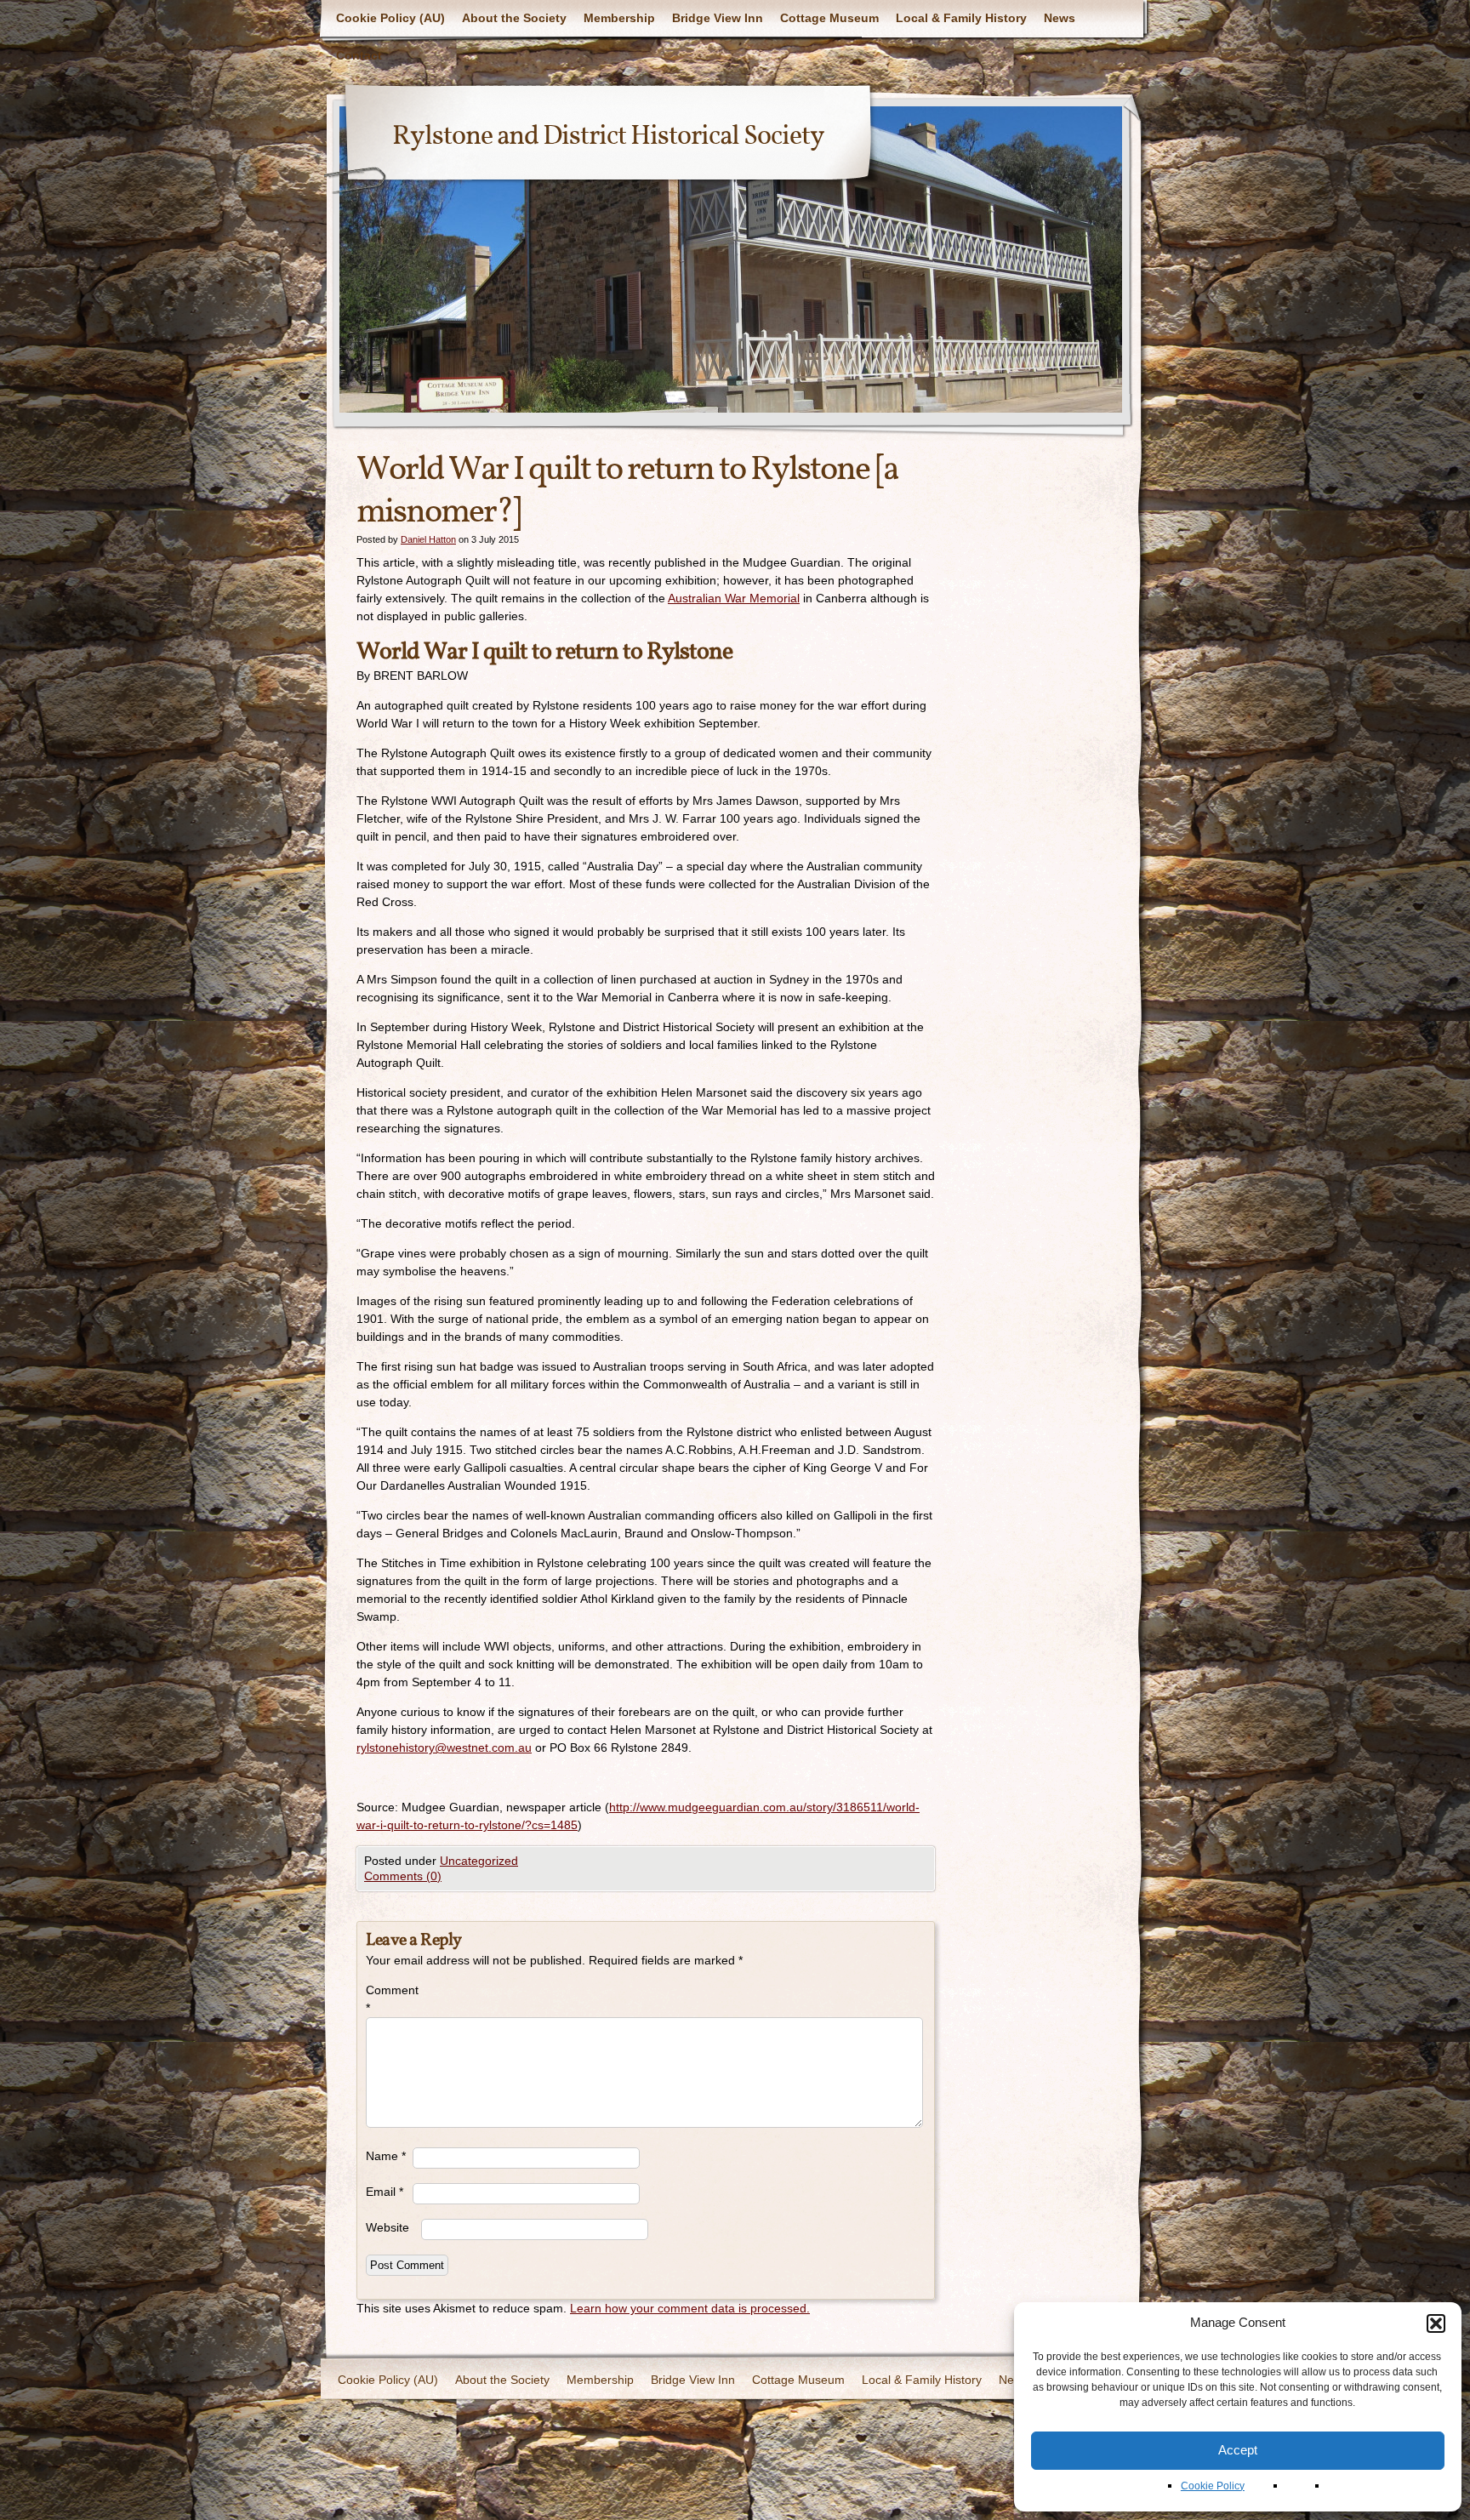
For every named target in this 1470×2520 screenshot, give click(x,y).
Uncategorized (479, 1861)
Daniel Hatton (428, 539)
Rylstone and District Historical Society (608, 137)
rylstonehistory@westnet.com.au (444, 1747)
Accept (1238, 2450)
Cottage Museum (829, 18)
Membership (619, 18)
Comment (389, 1999)
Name (386, 2156)
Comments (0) (403, 1876)
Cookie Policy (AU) (390, 18)
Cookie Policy (1213, 2486)
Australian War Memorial (734, 598)
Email (385, 2192)
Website (387, 2227)
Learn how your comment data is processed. (690, 2308)
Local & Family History (961, 18)
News (1060, 18)
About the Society (514, 18)
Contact (359, 55)
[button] (1436, 2323)
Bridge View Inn (718, 18)
